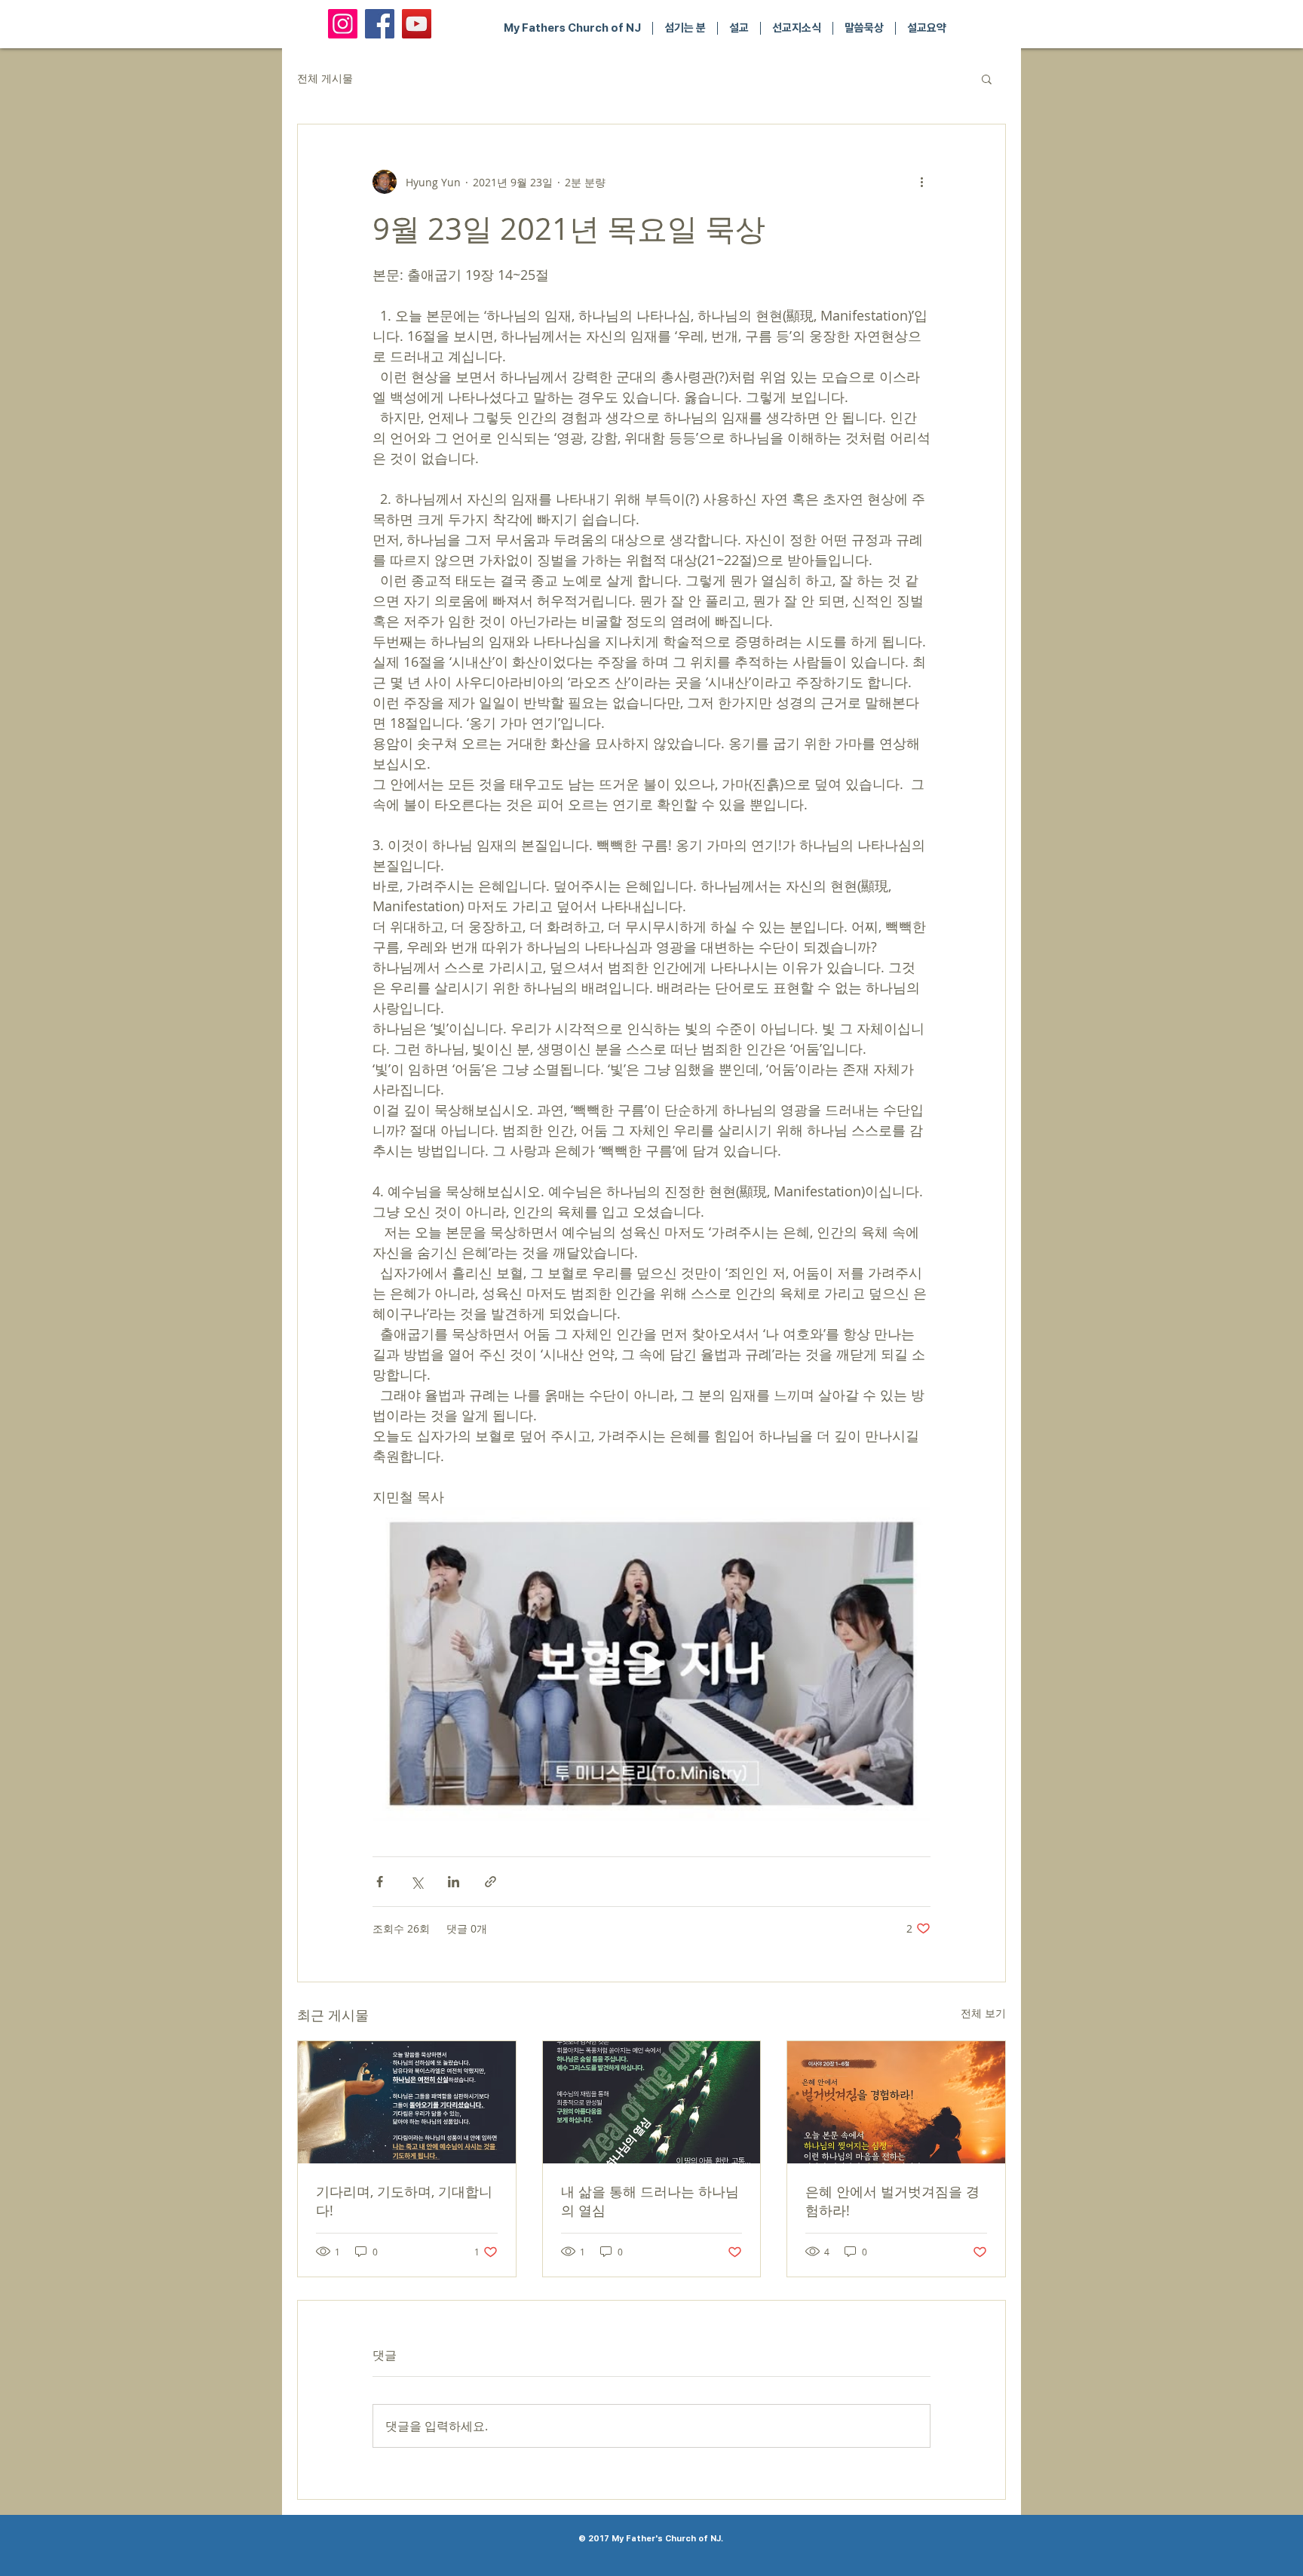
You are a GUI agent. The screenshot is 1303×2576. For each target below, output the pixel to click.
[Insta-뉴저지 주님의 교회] (343, 24)
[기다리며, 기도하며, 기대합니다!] (407, 2102)
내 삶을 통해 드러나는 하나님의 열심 (650, 2201)
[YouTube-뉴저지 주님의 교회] (417, 24)
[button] (987, 78)
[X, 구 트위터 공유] (417, 1882)
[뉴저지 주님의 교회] (380, 24)
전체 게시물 (325, 78)
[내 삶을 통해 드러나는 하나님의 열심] (652, 2102)
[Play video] (651, 1664)
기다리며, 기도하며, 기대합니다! (404, 2201)
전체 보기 (983, 2013)
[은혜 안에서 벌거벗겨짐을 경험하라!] (896, 2102)
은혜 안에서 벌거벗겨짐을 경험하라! (892, 2201)
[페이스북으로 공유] (380, 1882)
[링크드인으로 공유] (454, 1882)
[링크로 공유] (491, 1882)
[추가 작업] (921, 182)
